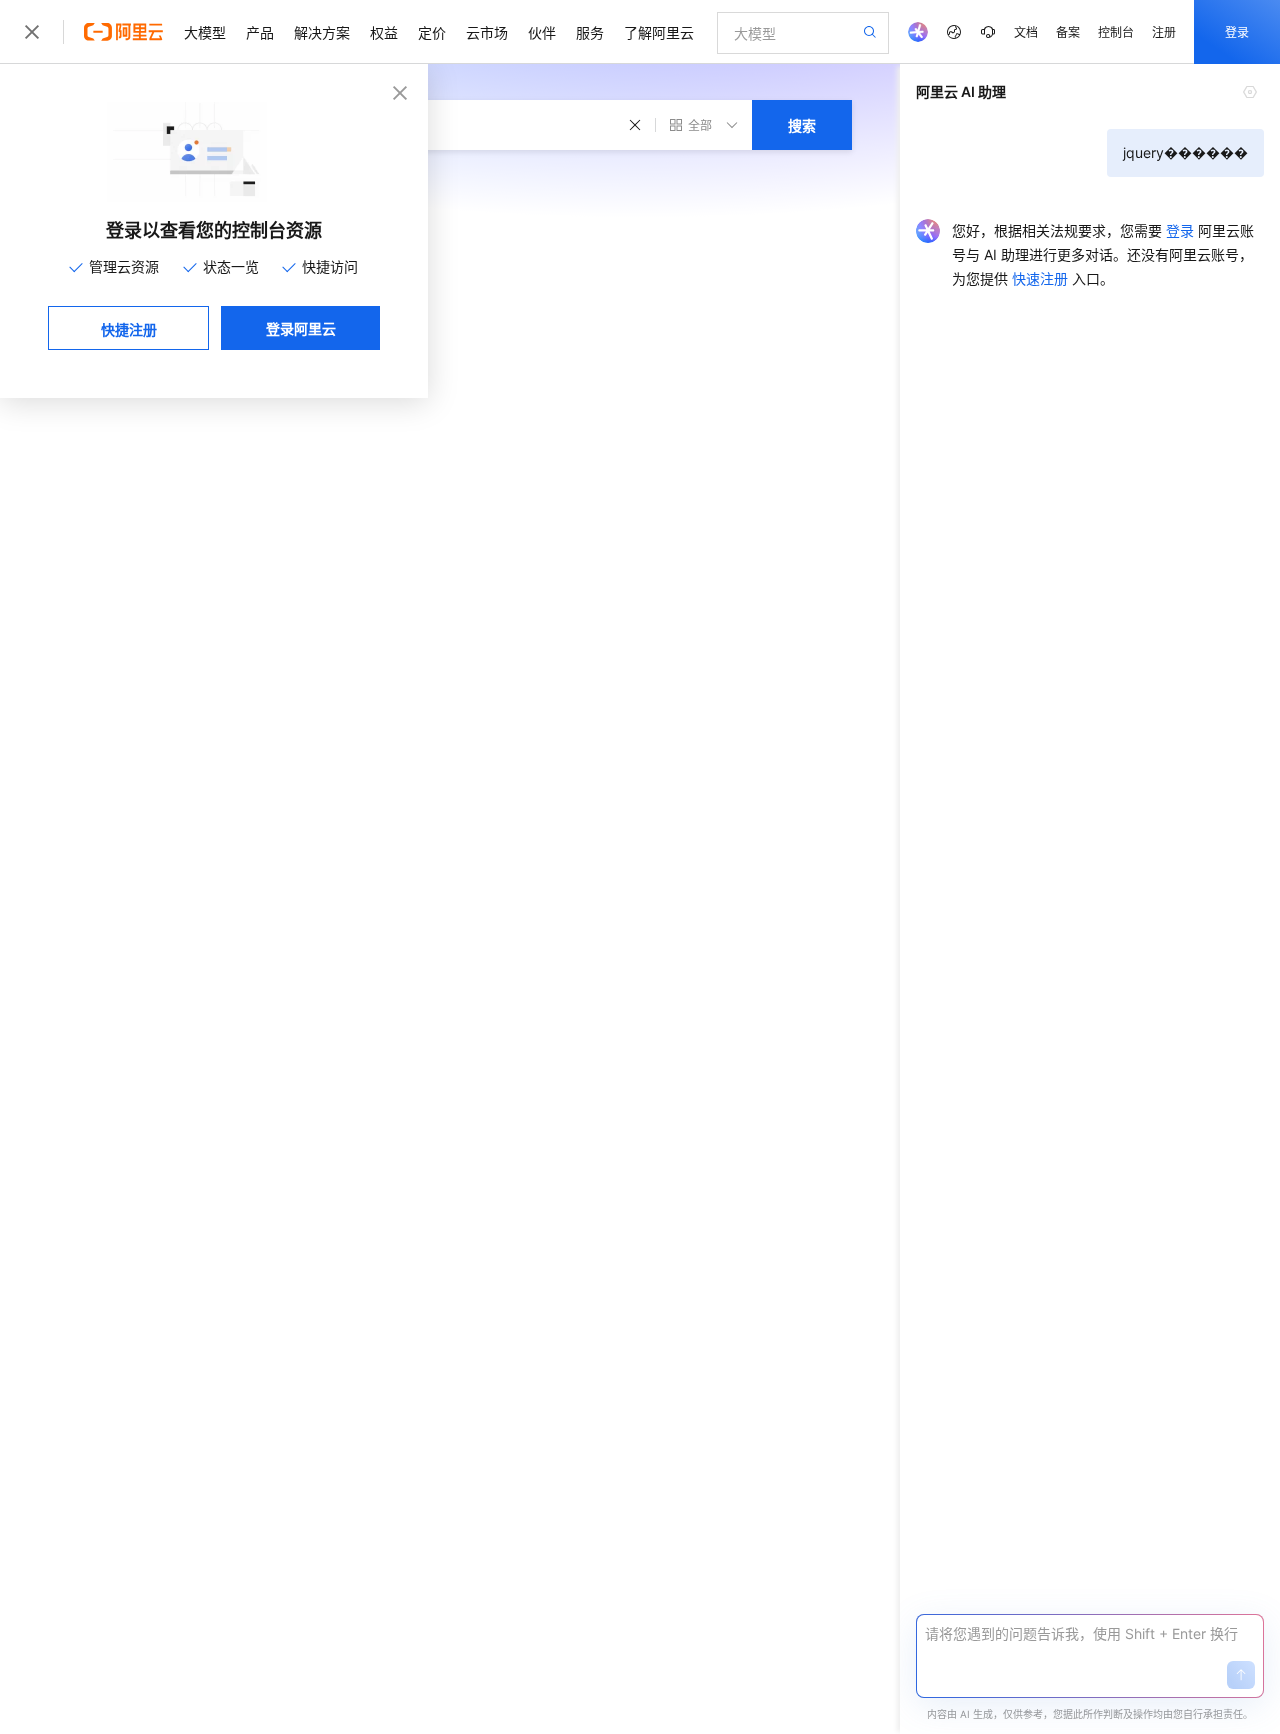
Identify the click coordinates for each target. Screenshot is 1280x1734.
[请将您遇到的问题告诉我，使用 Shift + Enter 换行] (1090, 1634)
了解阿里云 (659, 32)
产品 (260, 32)
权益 (384, 32)
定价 (432, 32)
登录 (1237, 31)
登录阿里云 (301, 328)
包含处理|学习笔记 (153, 218)
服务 (590, 32)
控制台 (1116, 31)
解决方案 (322, 32)
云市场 (487, 32)
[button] (1241, 1675)
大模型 (205, 32)
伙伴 (542, 32)
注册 (1164, 31)
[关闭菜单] (32, 32)
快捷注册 (129, 329)
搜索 (802, 125)
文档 (1026, 31)
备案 (1068, 31)
